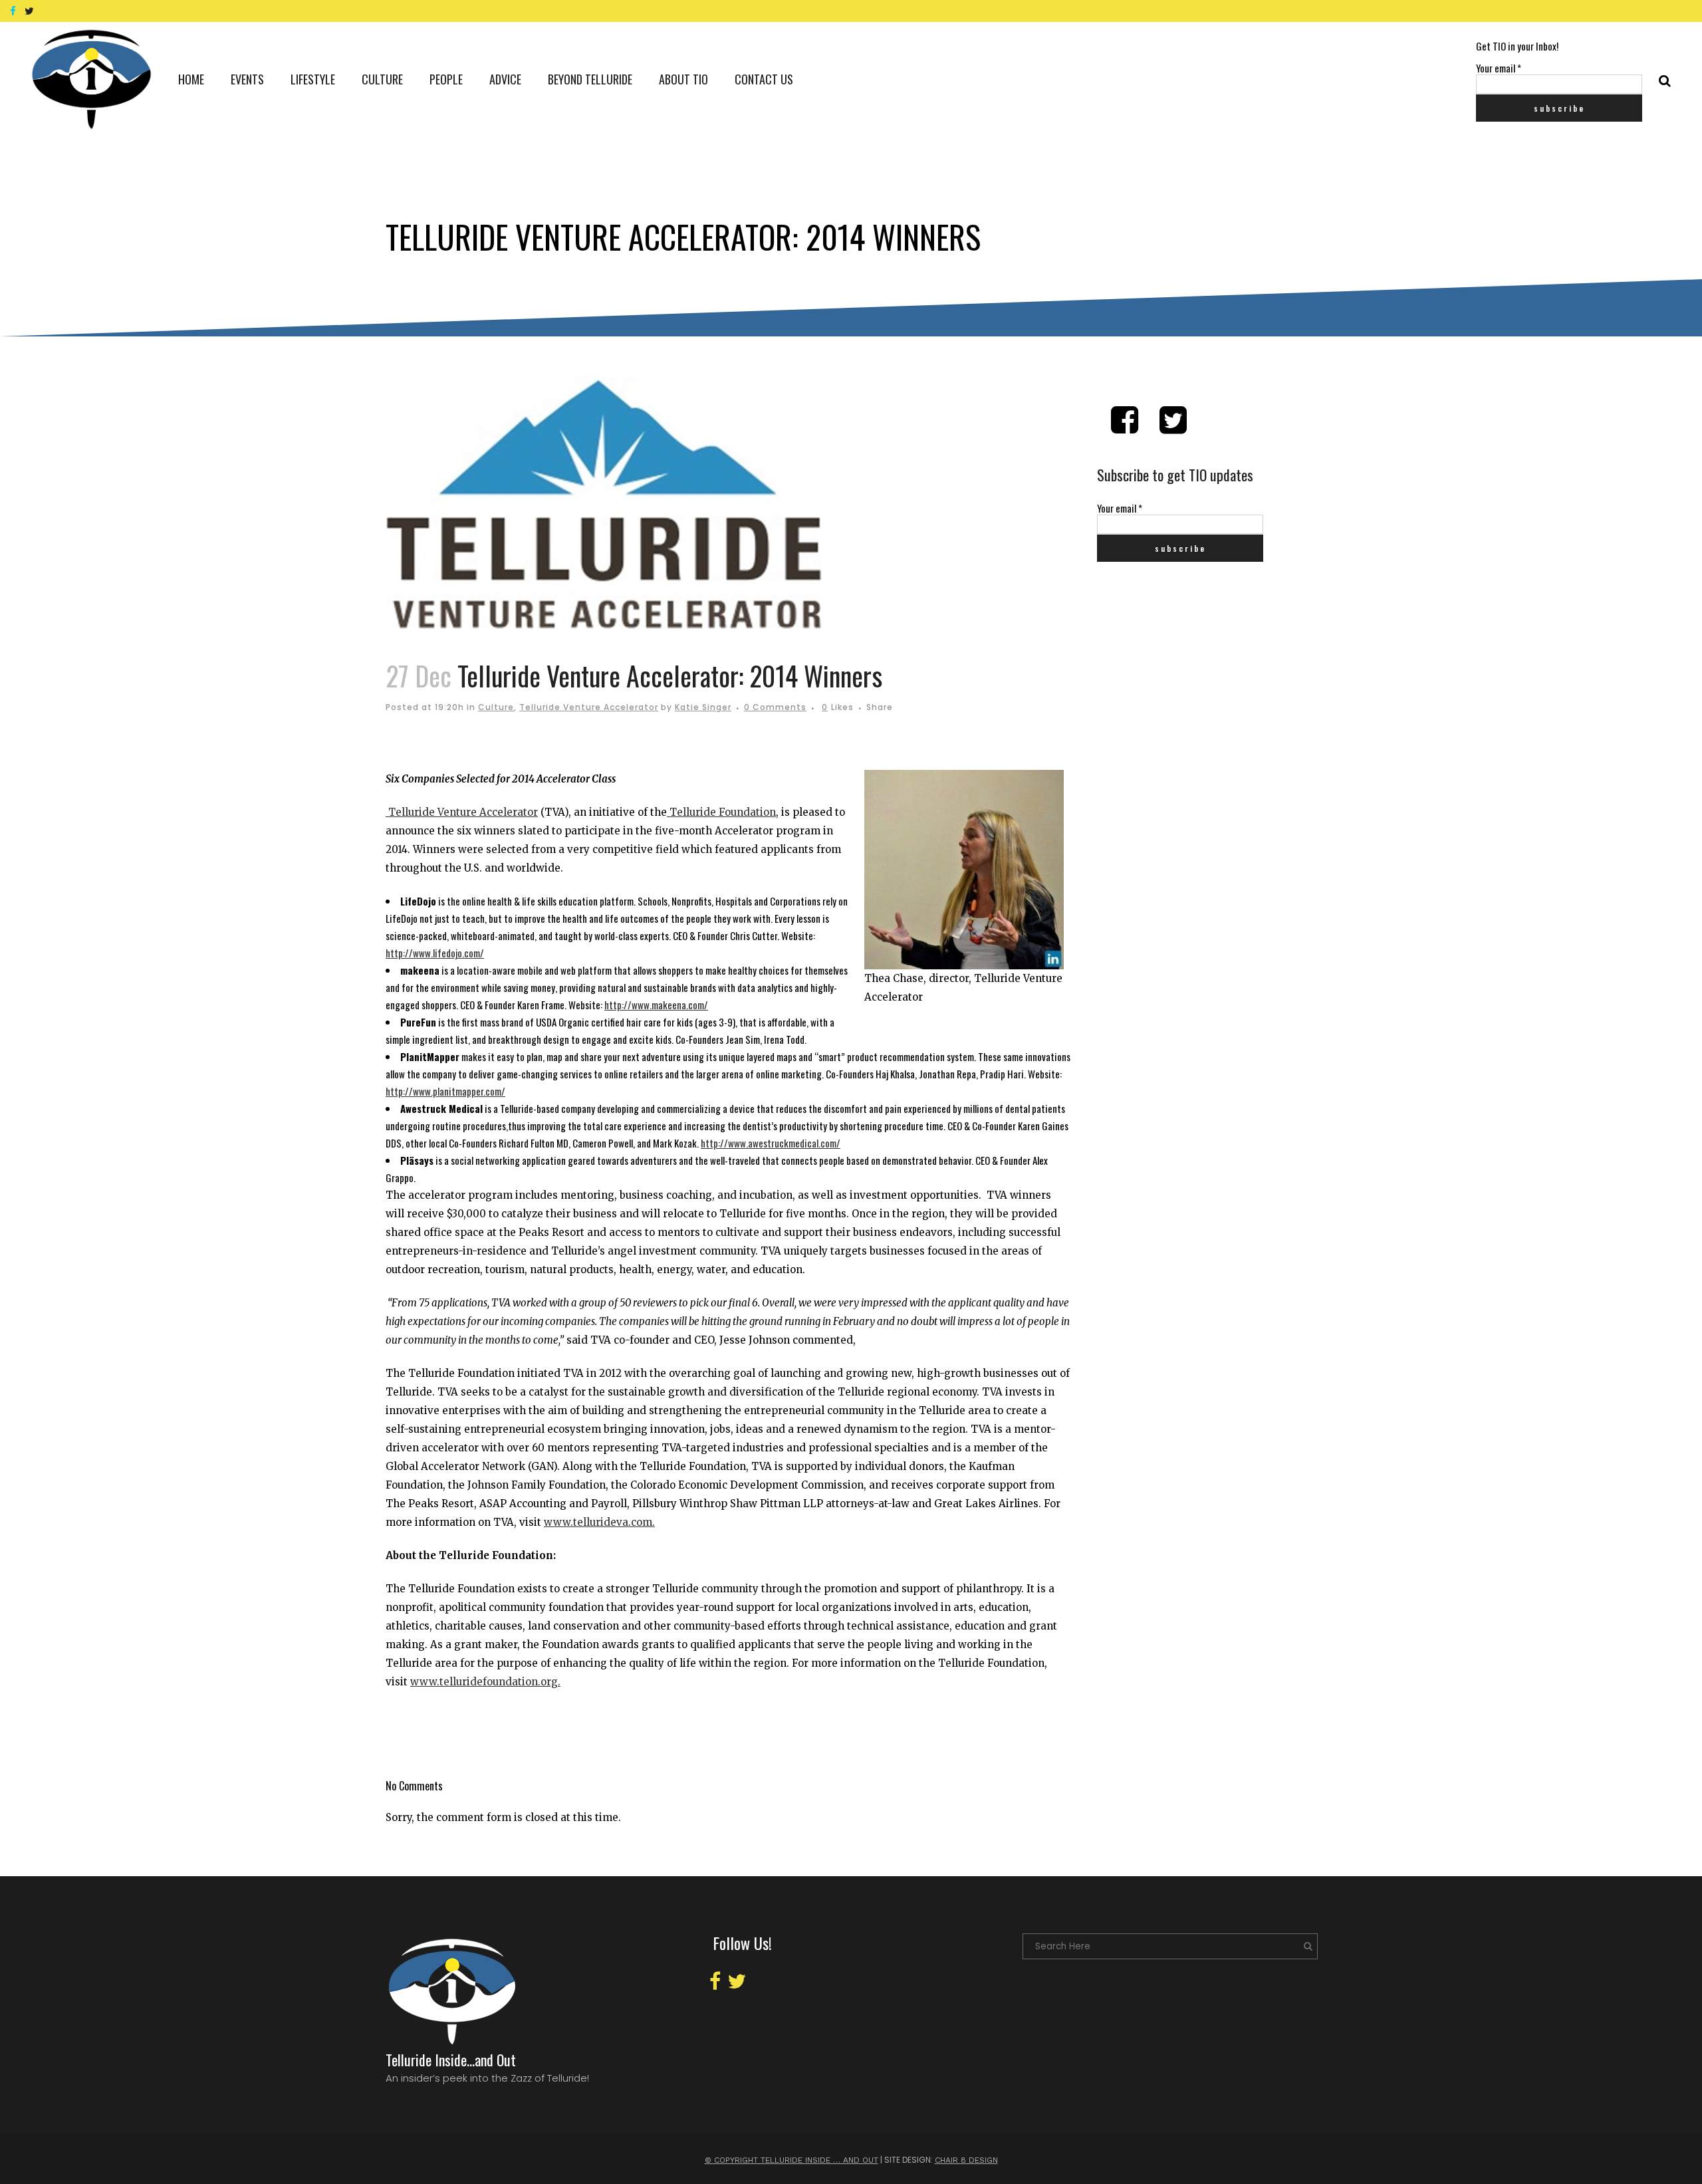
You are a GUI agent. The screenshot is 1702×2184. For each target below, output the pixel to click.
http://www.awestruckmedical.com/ (771, 1143)
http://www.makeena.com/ (656, 1005)
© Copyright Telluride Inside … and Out (791, 2160)
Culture (496, 707)
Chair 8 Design (966, 2160)
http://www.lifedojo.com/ (435, 953)
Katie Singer (703, 707)
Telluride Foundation (721, 812)
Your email (1499, 68)
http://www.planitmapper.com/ (445, 1091)
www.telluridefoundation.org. (485, 1682)
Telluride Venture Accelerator (589, 707)
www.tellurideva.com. (599, 1522)
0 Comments (775, 707)
